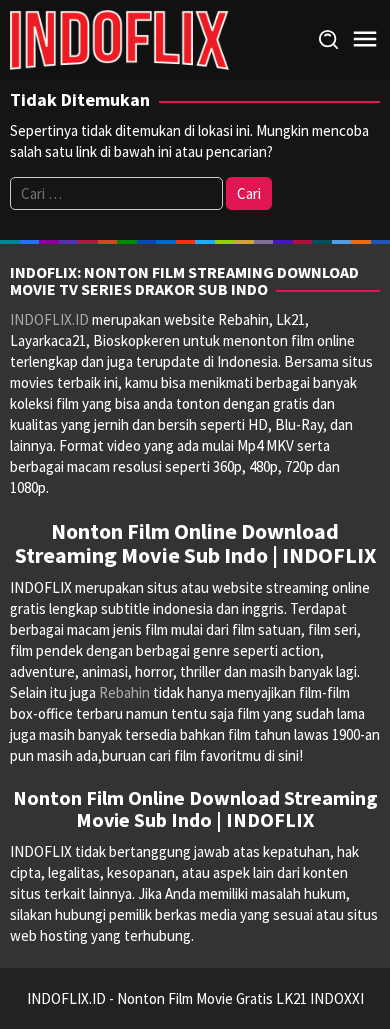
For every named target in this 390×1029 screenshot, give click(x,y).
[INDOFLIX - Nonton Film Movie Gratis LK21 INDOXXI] (119, 38)
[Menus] (365, 39)
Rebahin (124, 692)
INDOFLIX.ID (49, 319)
